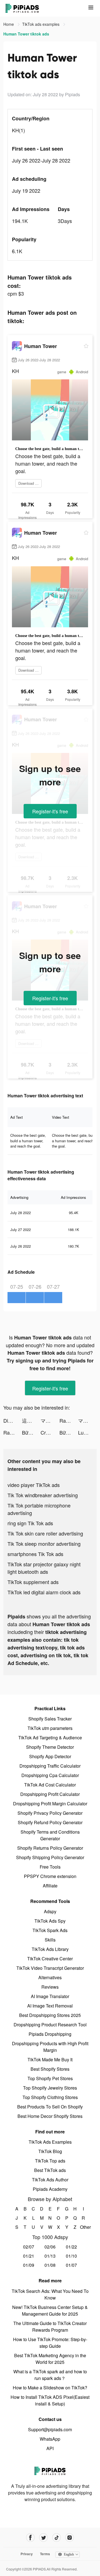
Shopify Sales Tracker (50, 1719)
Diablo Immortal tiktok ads (13, 1420)
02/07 (29, 2247)
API (50, 2448)
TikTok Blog (50, 2151)
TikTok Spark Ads (50, 1930)
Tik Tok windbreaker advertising (43, 1495)
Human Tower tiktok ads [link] (26, 34)
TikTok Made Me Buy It (50, 2059)
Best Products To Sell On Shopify (50, 2107)
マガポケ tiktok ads (50, 1420)
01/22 (71, 2247)
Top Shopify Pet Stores (50, 2078)
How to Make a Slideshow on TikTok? (50, 2388)
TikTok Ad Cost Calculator (50, 1785)
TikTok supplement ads (33, 1582)
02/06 (50, 2247)
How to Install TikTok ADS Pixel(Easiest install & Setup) (50, 2400)
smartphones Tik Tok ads (35, 1554)
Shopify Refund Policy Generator (50, 1822)
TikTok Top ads (50, 2161)
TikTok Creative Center (50, 1959)
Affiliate (50, 1886)
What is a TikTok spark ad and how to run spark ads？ (50, 2375)
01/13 (50, 2256)
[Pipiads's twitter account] (43, 2538)
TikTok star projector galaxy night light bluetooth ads (44, 1568)
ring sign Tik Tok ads (30, 1523)
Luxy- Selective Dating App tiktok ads (87, 1432)
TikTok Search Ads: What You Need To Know (50, 2294)
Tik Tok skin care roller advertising (45, 1533)
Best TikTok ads (50, 2170)
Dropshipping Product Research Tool (50, 2025)
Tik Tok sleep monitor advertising (44, 1544)
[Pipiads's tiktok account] (57, 2538)
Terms (45, 2554)
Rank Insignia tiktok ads (69, 1420)
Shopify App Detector (50, 1756)
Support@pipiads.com (50, 2429)
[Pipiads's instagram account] (70, 2538)
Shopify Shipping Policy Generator (50, 1857)
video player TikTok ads (34, 1485)
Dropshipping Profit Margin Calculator (50, 1804)
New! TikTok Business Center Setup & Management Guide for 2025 (50, 2310)
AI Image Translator (50, 1996)
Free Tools (50, 1867)
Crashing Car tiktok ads (50, 1432)
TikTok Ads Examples (50, 2142)
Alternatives (50, 1977)
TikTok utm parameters (50, 1728)
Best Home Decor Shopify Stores (50, 2116)
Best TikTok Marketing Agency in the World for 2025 (50, 2359)
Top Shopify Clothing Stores (50, 2097)
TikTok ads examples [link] (41, 24)
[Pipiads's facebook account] (30, 2538)
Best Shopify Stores (50, 2069)
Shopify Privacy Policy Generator (50, 1813)
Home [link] (9, 24)
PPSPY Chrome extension (50, 1876)
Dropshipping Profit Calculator (50, 1794)
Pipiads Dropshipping (50, 2034)
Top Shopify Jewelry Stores (50, 2088)
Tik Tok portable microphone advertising (39, 1509)
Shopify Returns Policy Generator (50, 1848)
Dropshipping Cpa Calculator (50, 1775)
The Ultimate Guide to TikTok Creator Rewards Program (50, 2327)
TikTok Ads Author (50, 2180)
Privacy (27, 2554)
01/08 (50, 2265)
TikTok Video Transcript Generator (50, 1968)
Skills (50, 1940)
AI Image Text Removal (50, 2006)
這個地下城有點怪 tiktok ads (31, 1420)
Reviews (50, 1987)
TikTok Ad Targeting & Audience (50, 1738)
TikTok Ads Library (50, 1949)
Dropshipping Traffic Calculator (50, 1766)
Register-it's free (50, 811)
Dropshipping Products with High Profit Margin (50, 2047)
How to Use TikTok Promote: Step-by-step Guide (50, 2343)
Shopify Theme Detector (50, 1747)
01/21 (29, 2256)
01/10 (71, 2256)
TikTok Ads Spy (50, 1921)
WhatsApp (50, 2439)
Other (83, 2227)
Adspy (50, 1911)
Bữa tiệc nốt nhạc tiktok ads (31, 1432)
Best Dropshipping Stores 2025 (50, 2015)
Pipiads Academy (50, 2189)
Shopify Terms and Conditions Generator (50, 1835)
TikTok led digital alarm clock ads (44, 1592)
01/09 (29, 2265)
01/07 (71, 2265)
